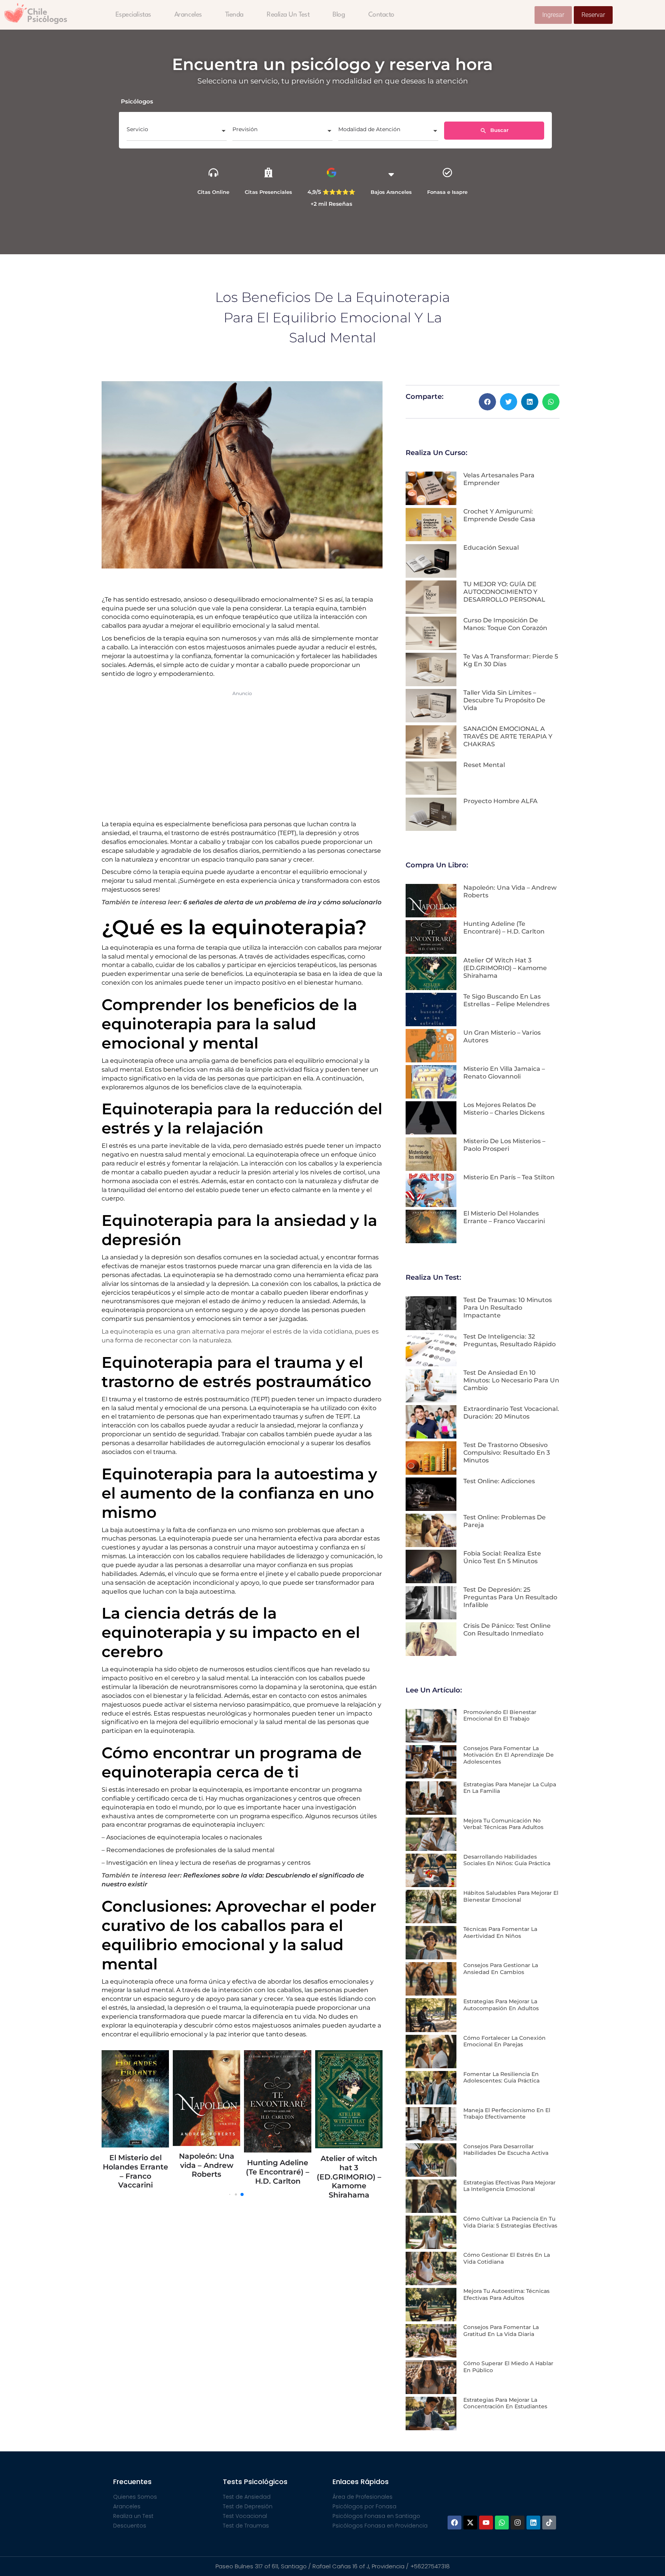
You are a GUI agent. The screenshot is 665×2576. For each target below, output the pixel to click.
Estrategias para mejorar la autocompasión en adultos (501, 2005)
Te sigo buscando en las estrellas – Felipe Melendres (278, 2172)
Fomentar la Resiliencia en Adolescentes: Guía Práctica (501, 2077)
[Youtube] (486, 2523)
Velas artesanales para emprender (499, 479)
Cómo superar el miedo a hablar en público (508, 2367)
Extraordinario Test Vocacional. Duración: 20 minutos (511, 1413)
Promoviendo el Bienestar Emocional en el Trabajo (500, 1716)
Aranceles (188, 15)
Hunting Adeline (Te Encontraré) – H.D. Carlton (135, 2172)
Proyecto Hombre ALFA (500, 801)
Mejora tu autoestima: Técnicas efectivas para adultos (506, 2294)
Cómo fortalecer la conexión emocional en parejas (505, 2041)
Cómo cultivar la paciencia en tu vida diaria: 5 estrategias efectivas (510, 2222)
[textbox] (177, 132)
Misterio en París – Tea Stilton (509, 1177)
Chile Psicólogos (47, 16)
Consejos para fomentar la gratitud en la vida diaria (501, 2331)
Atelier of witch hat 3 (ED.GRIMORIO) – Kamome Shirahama (207, 2177)
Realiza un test (288, 15)
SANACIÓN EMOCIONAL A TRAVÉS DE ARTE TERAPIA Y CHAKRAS (508, 736)
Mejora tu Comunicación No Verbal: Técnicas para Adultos (503, 1824)
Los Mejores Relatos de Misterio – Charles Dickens (504, 1109)
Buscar (499, 130)
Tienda (234, 15)
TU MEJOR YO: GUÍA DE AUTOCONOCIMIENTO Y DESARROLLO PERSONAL (504, 592)
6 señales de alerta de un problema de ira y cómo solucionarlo (282, 902)
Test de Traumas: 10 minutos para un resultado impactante (508, 1308)
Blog (339, 15)
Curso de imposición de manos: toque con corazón (505, 624)
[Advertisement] (242, 754)
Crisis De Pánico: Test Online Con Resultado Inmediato (507, 1630)
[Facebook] (454, 2523)
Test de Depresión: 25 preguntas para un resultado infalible (510, 1597)
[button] (487, 402)
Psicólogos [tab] (137, 101)
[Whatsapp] (502, 2523)
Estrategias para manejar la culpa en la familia (510, 1788)
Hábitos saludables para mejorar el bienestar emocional (511, 1896)
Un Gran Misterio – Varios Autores (349, 2133)
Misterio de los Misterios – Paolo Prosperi (504, 1145)
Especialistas (133, 15)
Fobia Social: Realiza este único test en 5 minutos (502, 1557)
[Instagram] (518, 2523)
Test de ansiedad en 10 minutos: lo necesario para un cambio (511, 1380)
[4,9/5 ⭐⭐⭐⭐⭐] (332, 173)
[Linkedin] (533, 2523)
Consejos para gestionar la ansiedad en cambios (501, 1969)
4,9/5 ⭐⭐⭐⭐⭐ (331, 192)
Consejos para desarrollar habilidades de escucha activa (506, 2150)
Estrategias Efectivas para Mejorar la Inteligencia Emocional (510, 2186)
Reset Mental (484, 765)
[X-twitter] (470, 2523)
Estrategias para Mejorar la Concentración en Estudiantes (505, 2403)
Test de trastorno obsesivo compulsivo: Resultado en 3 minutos (507, 1453)
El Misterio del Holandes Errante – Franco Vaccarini (504, 1217)
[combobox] (177, 132)
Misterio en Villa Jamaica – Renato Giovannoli (504, 1073)
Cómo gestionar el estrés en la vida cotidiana (507, 2258)
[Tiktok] (549, 2523)
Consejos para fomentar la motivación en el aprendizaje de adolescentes (509, 1755)
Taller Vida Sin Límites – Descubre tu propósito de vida (504, 700)
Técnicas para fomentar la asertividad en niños (500, 1932)
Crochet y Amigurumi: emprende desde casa (499, 515)
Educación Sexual (491, 548)
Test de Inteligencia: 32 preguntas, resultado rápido (510, 1340)
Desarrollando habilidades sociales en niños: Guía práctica (507, 1860)
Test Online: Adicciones (499, 1481)
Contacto (381, 15)
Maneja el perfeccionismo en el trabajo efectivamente (507, 2114)
